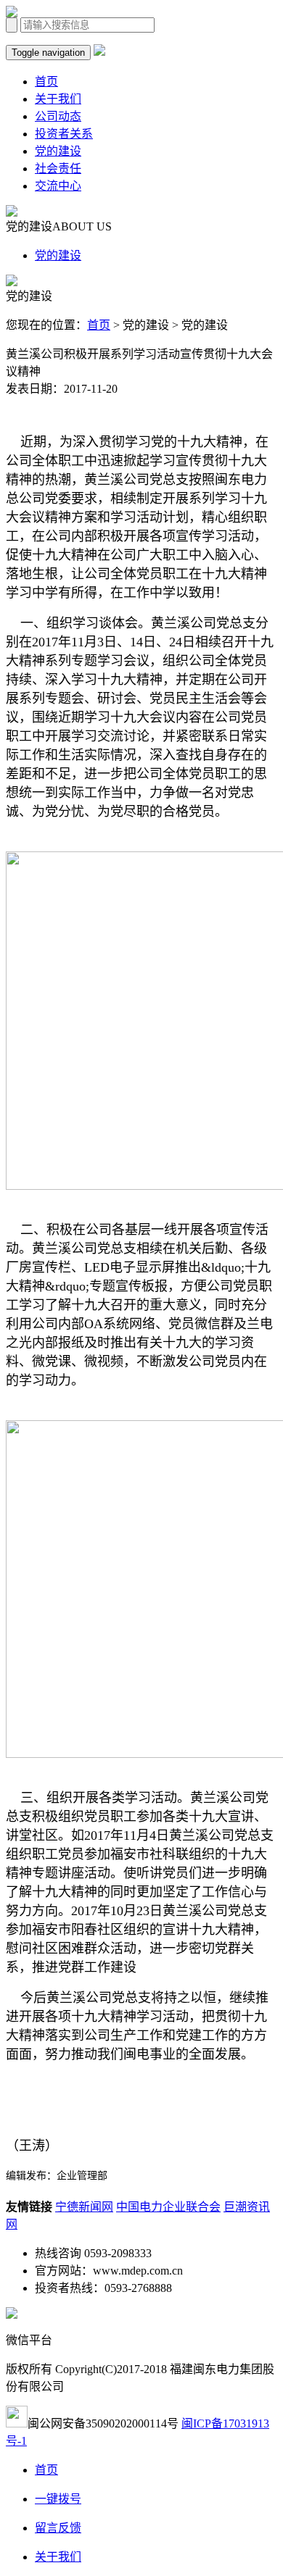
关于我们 (58, 99)
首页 (46, 82)
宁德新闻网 (84, 2207)
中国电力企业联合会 (168, 2207)
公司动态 (58, 116)
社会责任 (58, 168)
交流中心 (58, 186)
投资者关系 (64, 134)
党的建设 (58, 151)
